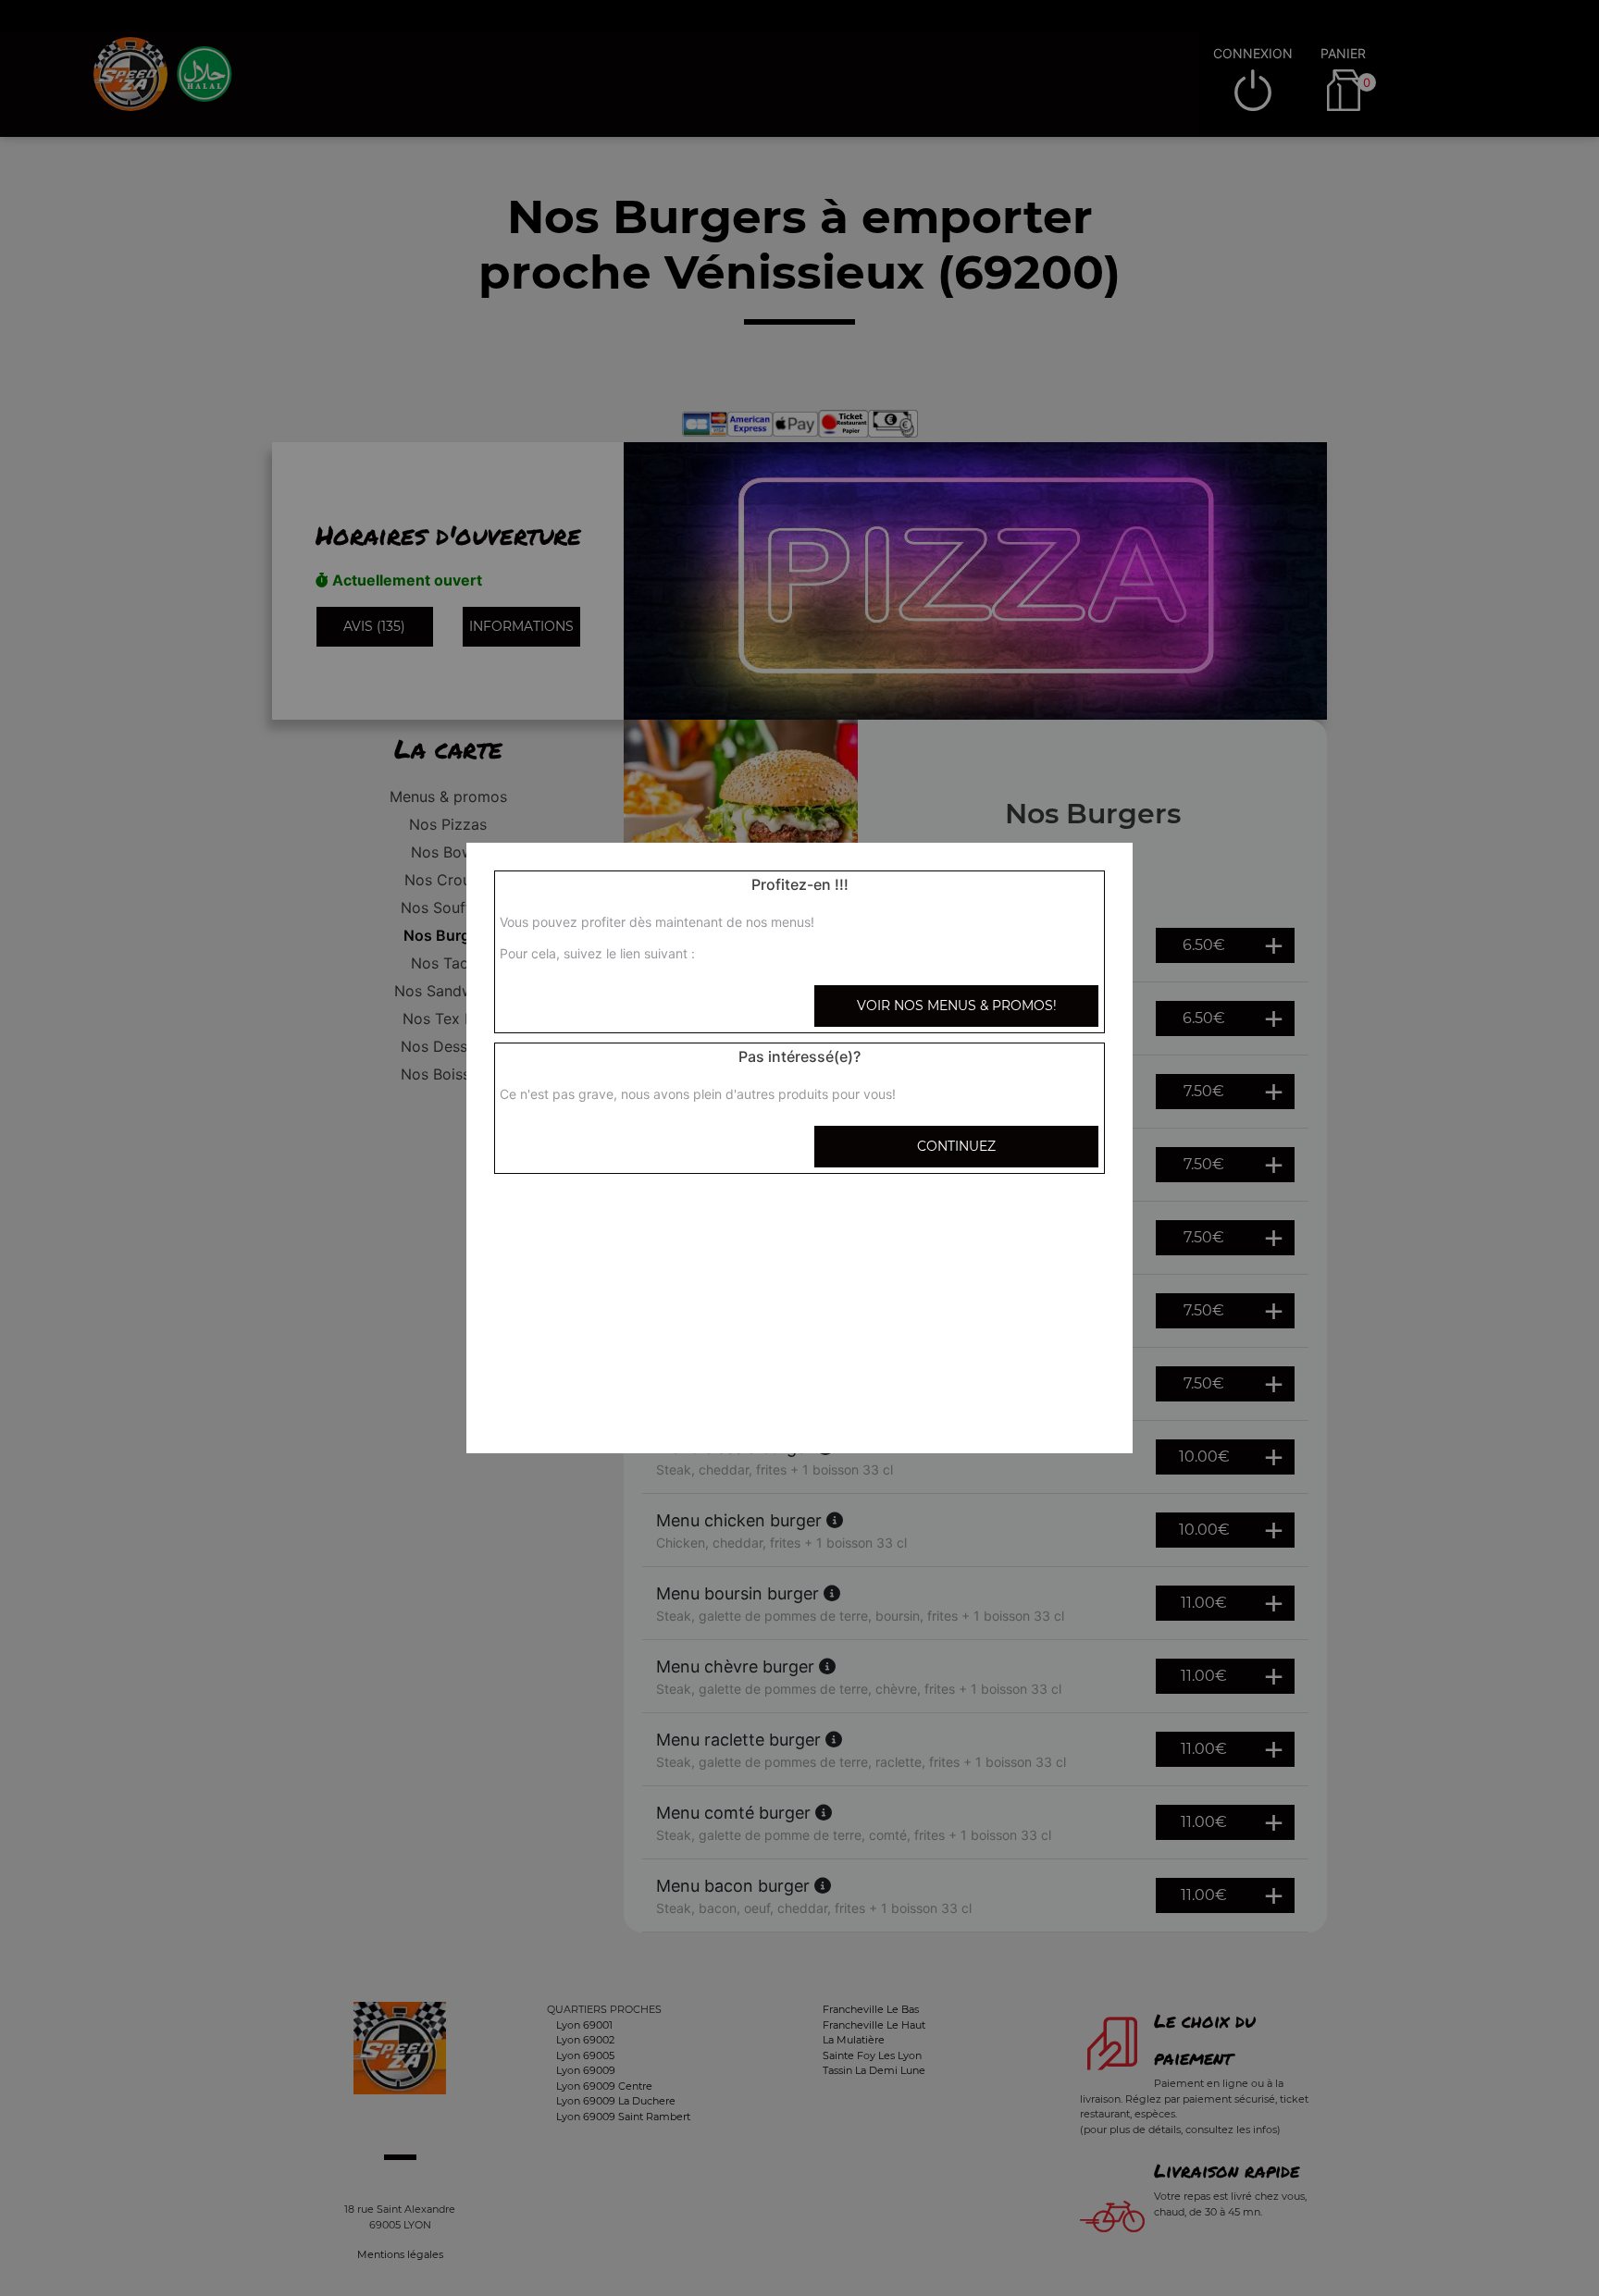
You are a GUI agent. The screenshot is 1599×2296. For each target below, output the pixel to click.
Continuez (956, 1146)
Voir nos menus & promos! (957, 1006)
